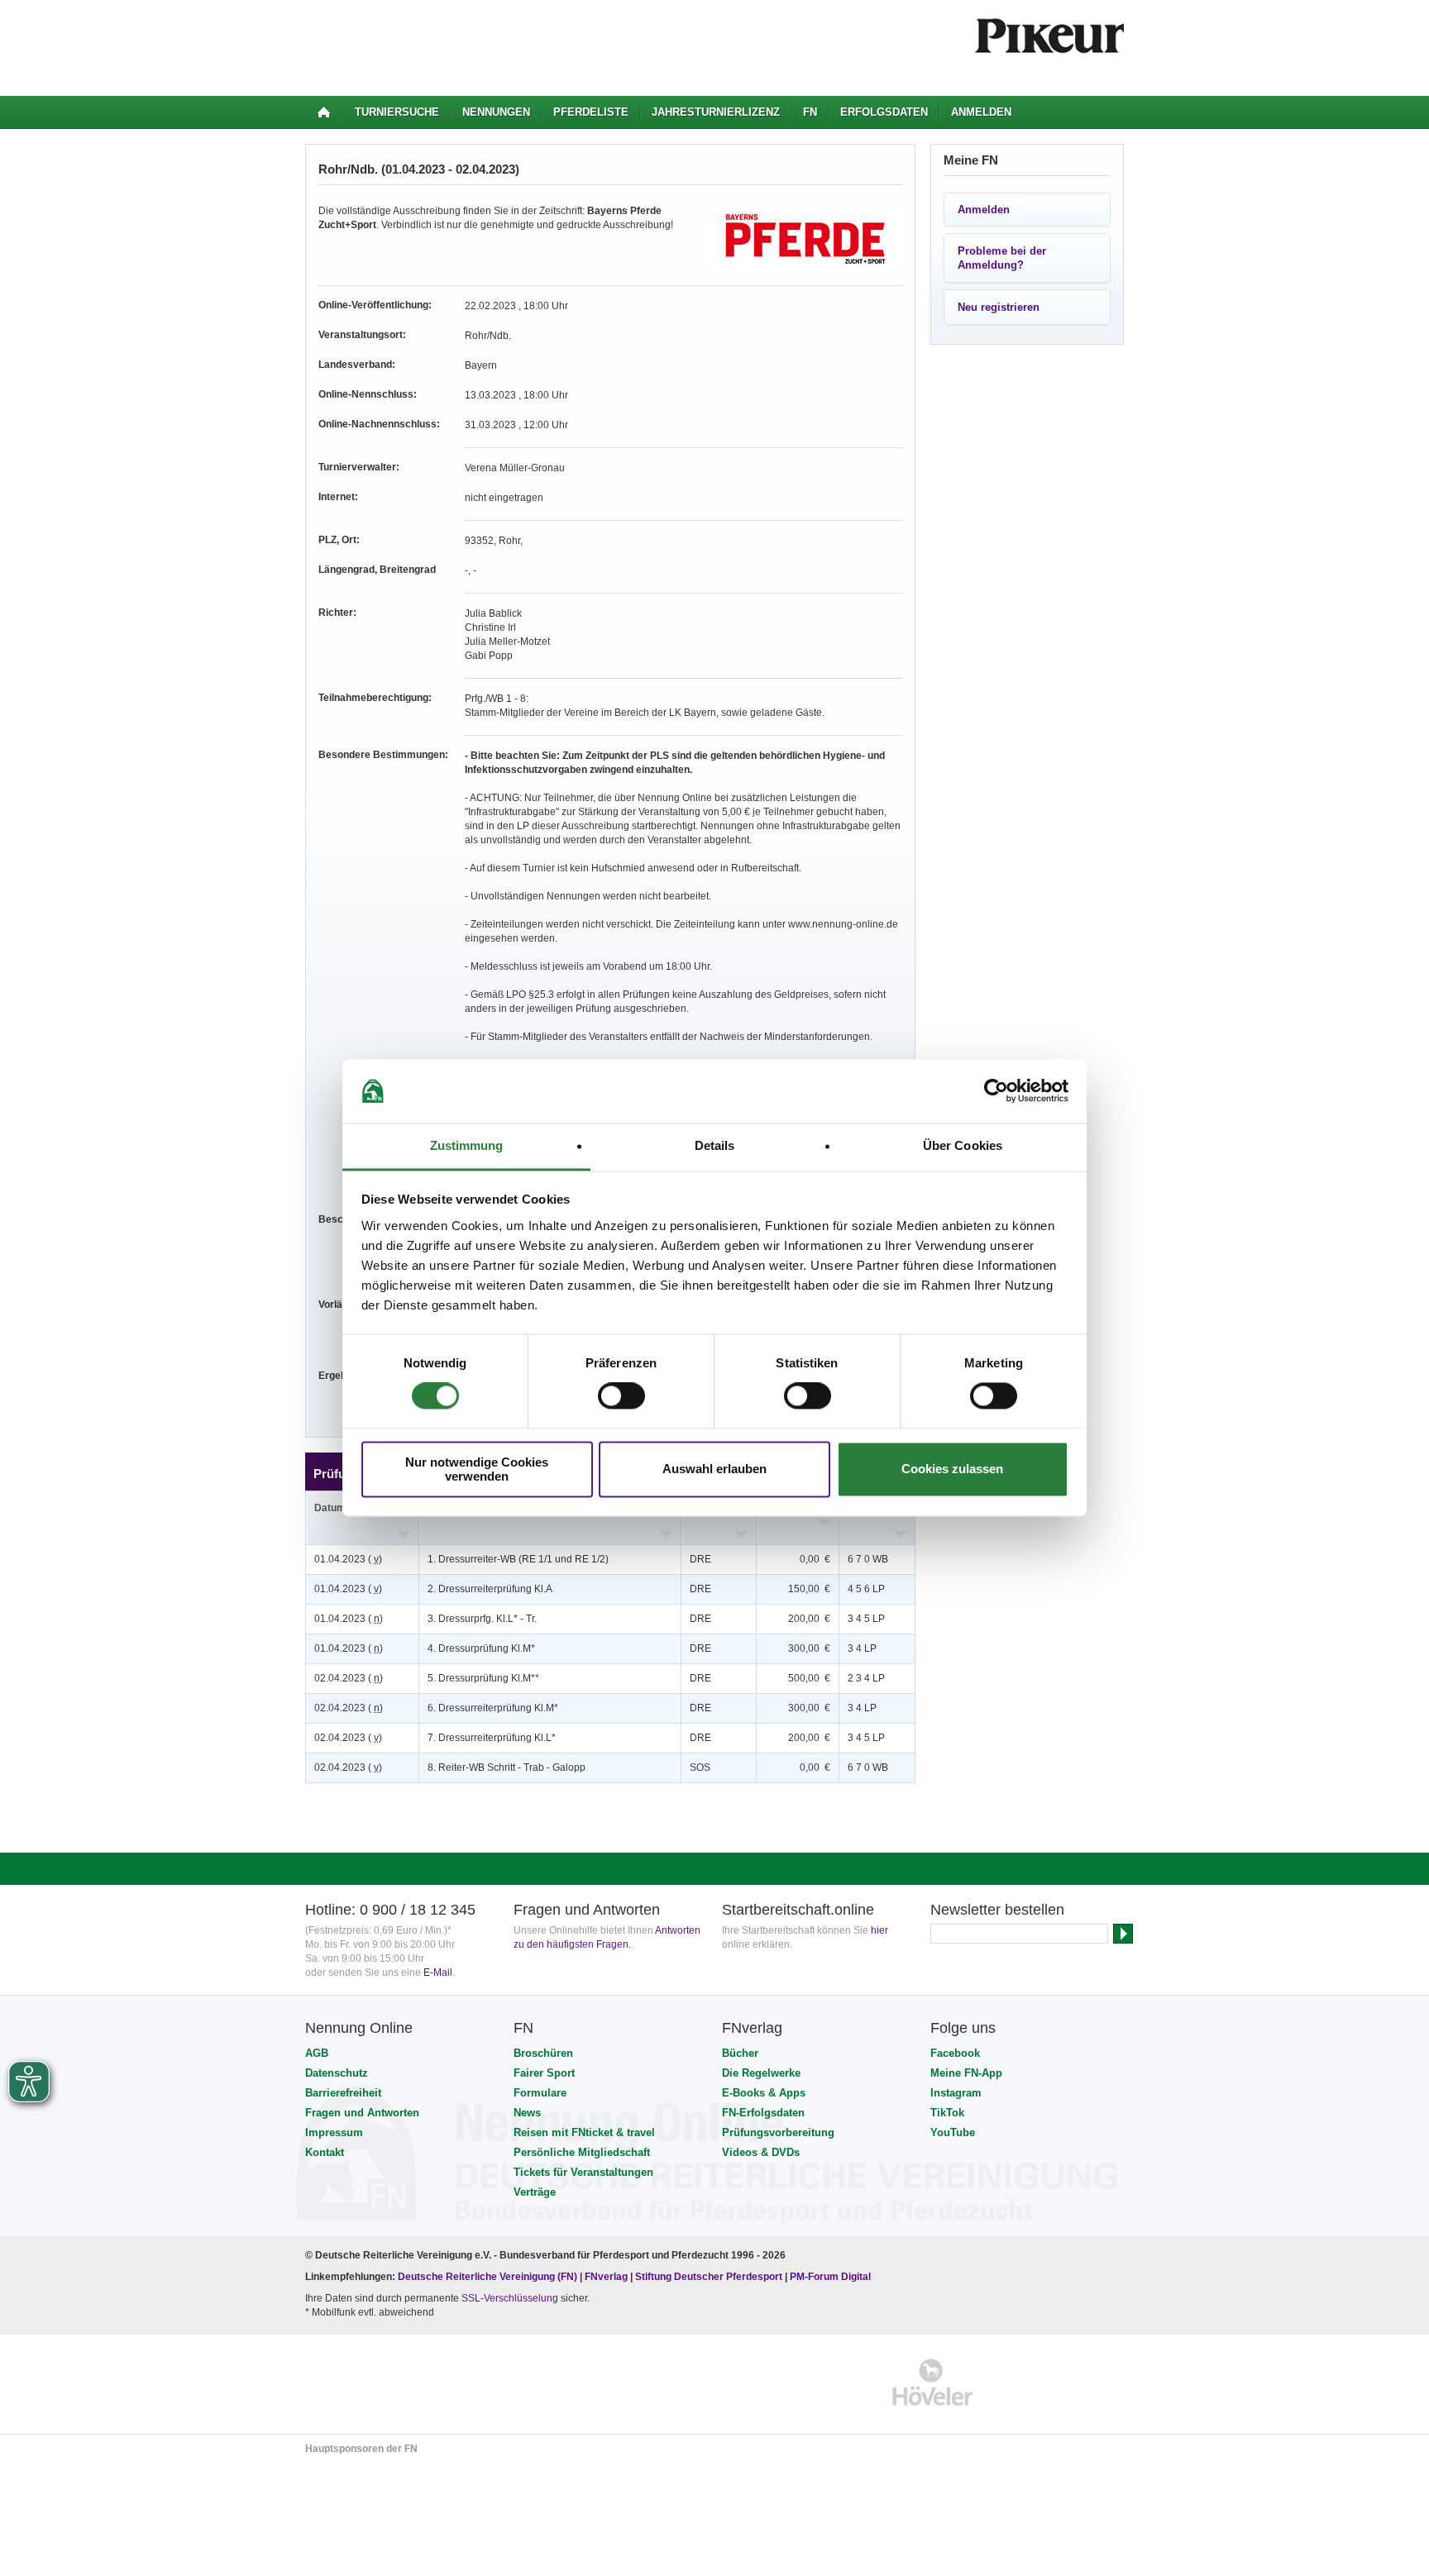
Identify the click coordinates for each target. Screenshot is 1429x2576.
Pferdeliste (591, 112)
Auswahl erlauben (714, 1469)
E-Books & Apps (764, 2093)
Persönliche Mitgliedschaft (582, 2152)
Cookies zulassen (952, 1469)
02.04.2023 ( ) (349, 1678)
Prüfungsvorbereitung (778, 2132)
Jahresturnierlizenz (716, 112)
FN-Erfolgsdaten (763, 2113)
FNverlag (607, 2277)
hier (879, 1930)
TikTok (947, 2113)
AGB (317, 2053)
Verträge (535, 2192)
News (527, 2113)
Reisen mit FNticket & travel (584, 2132)
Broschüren (543, 2053)
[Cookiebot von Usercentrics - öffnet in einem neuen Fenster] (996, 1091)
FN (810, 112)
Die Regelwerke (761, 2073)
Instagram (956, 2093)
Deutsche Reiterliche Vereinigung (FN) (487, 2277)
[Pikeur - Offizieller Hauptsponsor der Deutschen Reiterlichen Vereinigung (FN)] (377, 2382)
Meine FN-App (966, 2073)
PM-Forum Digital (830, 2277)
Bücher (740, 2053)
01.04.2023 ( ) (348, 1559)
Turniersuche (397, 112)
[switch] (621, 1396)
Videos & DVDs (761, 2152)
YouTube (953, 2132)
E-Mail (438, 1973)
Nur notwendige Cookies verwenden (477, 1469)
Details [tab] (715, 1145)
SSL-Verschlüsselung (510, 2298)
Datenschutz (337, 2073)
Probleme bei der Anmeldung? (1002, 258)
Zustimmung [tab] (467, 1145)
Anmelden (981, 112)
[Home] (324, 112)
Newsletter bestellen (997, 1910)
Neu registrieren (999, 307)
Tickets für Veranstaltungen (583, 2172)
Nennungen (496, 112)
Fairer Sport (544, 2073)
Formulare (540, 2093)
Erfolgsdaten (884, 112)
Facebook (955, 2053)
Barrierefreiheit (343, 2093)
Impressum (334, 2132)
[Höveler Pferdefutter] (932, 2382)
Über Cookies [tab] (963, 1145)
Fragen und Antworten (362, 2113)
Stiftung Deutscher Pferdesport (709, 2277)
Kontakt (325, 2152)
